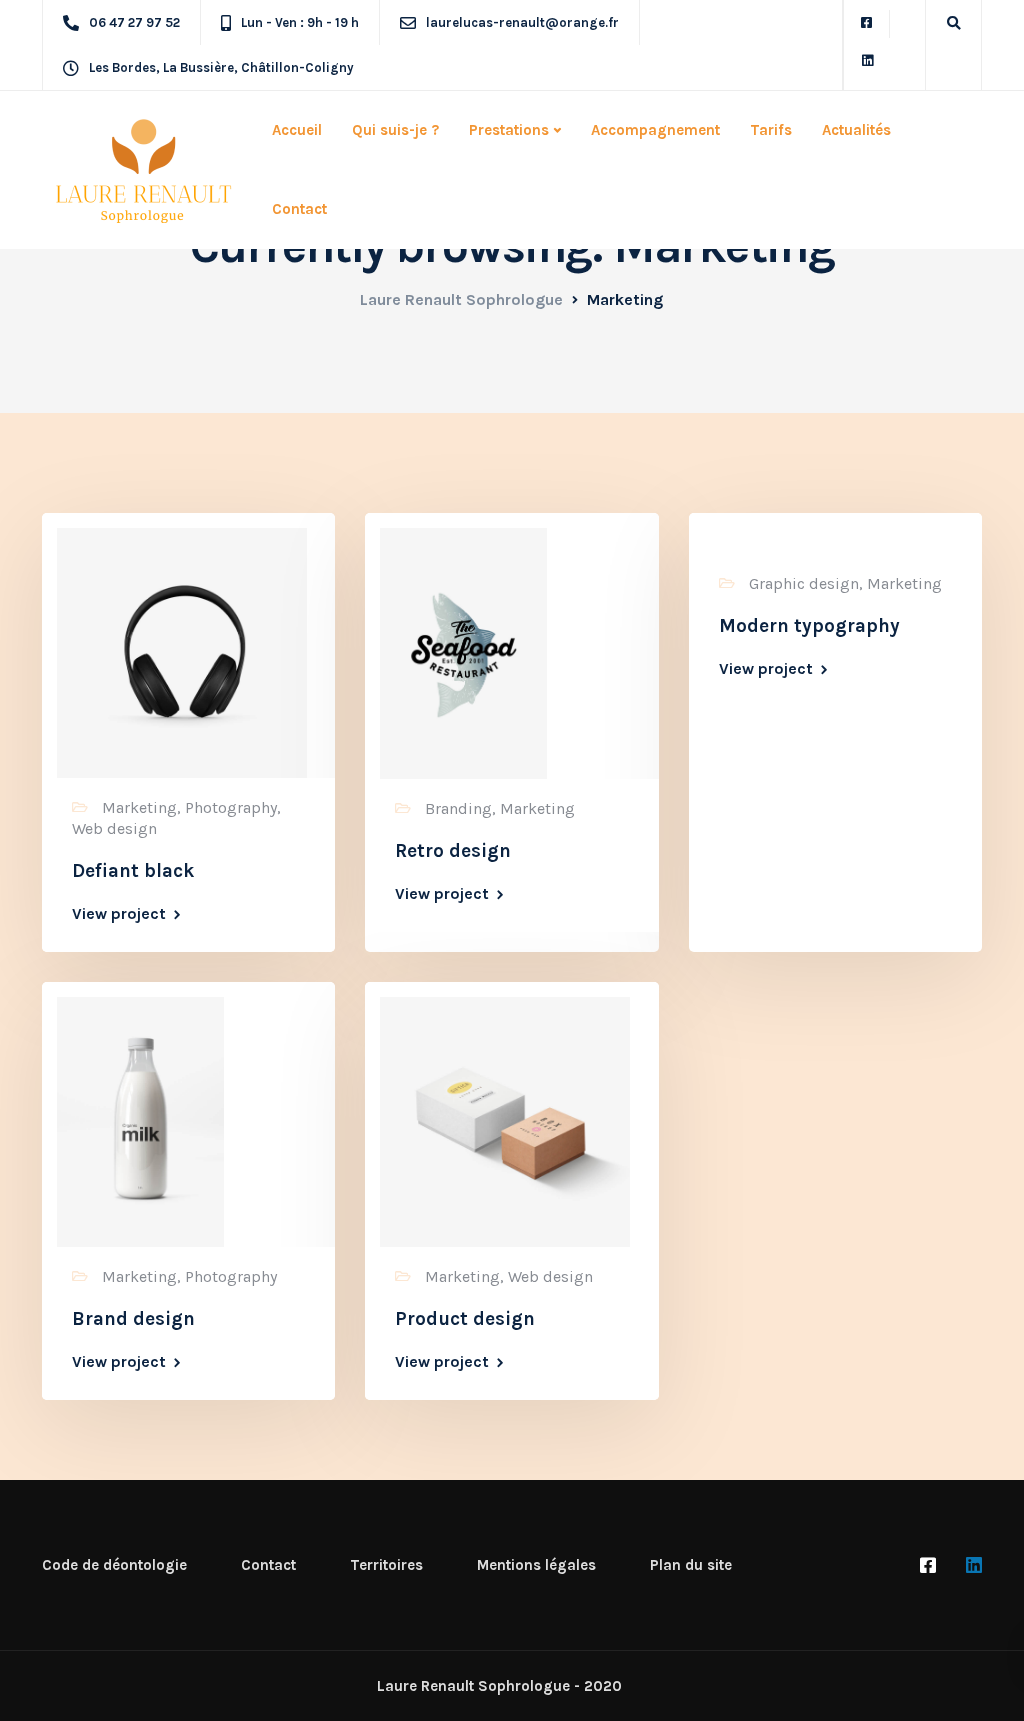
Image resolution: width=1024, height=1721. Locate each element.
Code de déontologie (114, 1565)
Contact (299, 209)
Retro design (453, 851)
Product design (465, 1319)
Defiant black (133, 871)
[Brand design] (140, 1120)
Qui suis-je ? (395, 130)
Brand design (133, 1319)
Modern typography (809, 626)
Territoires (386, 1565)
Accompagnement (655, 130)
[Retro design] (463, 651)
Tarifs (771, 130)
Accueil (297, 130)
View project (119, 914)
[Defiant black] (182, 651)
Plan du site (691, 1565)
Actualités (856, 130)
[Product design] (505, 1120)
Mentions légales (536, 1565)
